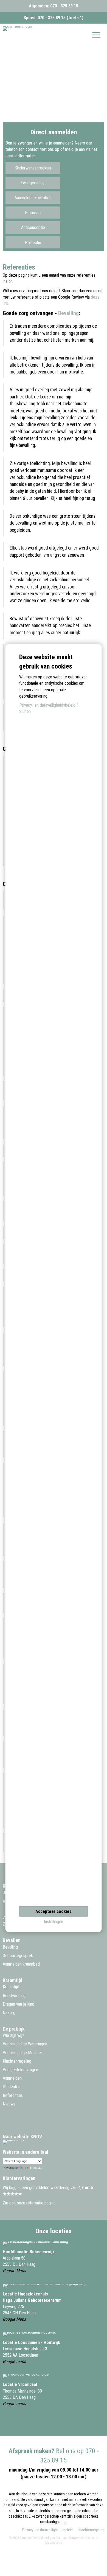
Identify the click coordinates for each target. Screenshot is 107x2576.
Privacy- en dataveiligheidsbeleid (47, 2530)
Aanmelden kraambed (21, 1964)
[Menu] (96, 35)
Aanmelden (12, 2078)
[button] (33, 168)
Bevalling (68, 313)
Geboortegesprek (18, 1956)
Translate (36, 2168)
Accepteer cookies (54, 1911)
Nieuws (9, 2104)
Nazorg (9, 2013)
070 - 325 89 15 (64, 6)
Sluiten (25, 712)
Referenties (13, 2095)
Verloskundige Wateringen (25, 2044)
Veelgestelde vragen (20, 2070)
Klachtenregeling (17, 2061)
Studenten (12, 2087)
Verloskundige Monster (22, 2053)
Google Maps (14, 2271)
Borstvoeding (14, 1996)
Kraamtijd (11, 1987)
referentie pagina (41, 2203)
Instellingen (54, 1922)
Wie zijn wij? (13, 2035)
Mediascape (54, 2543)
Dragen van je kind (19, 2004)
